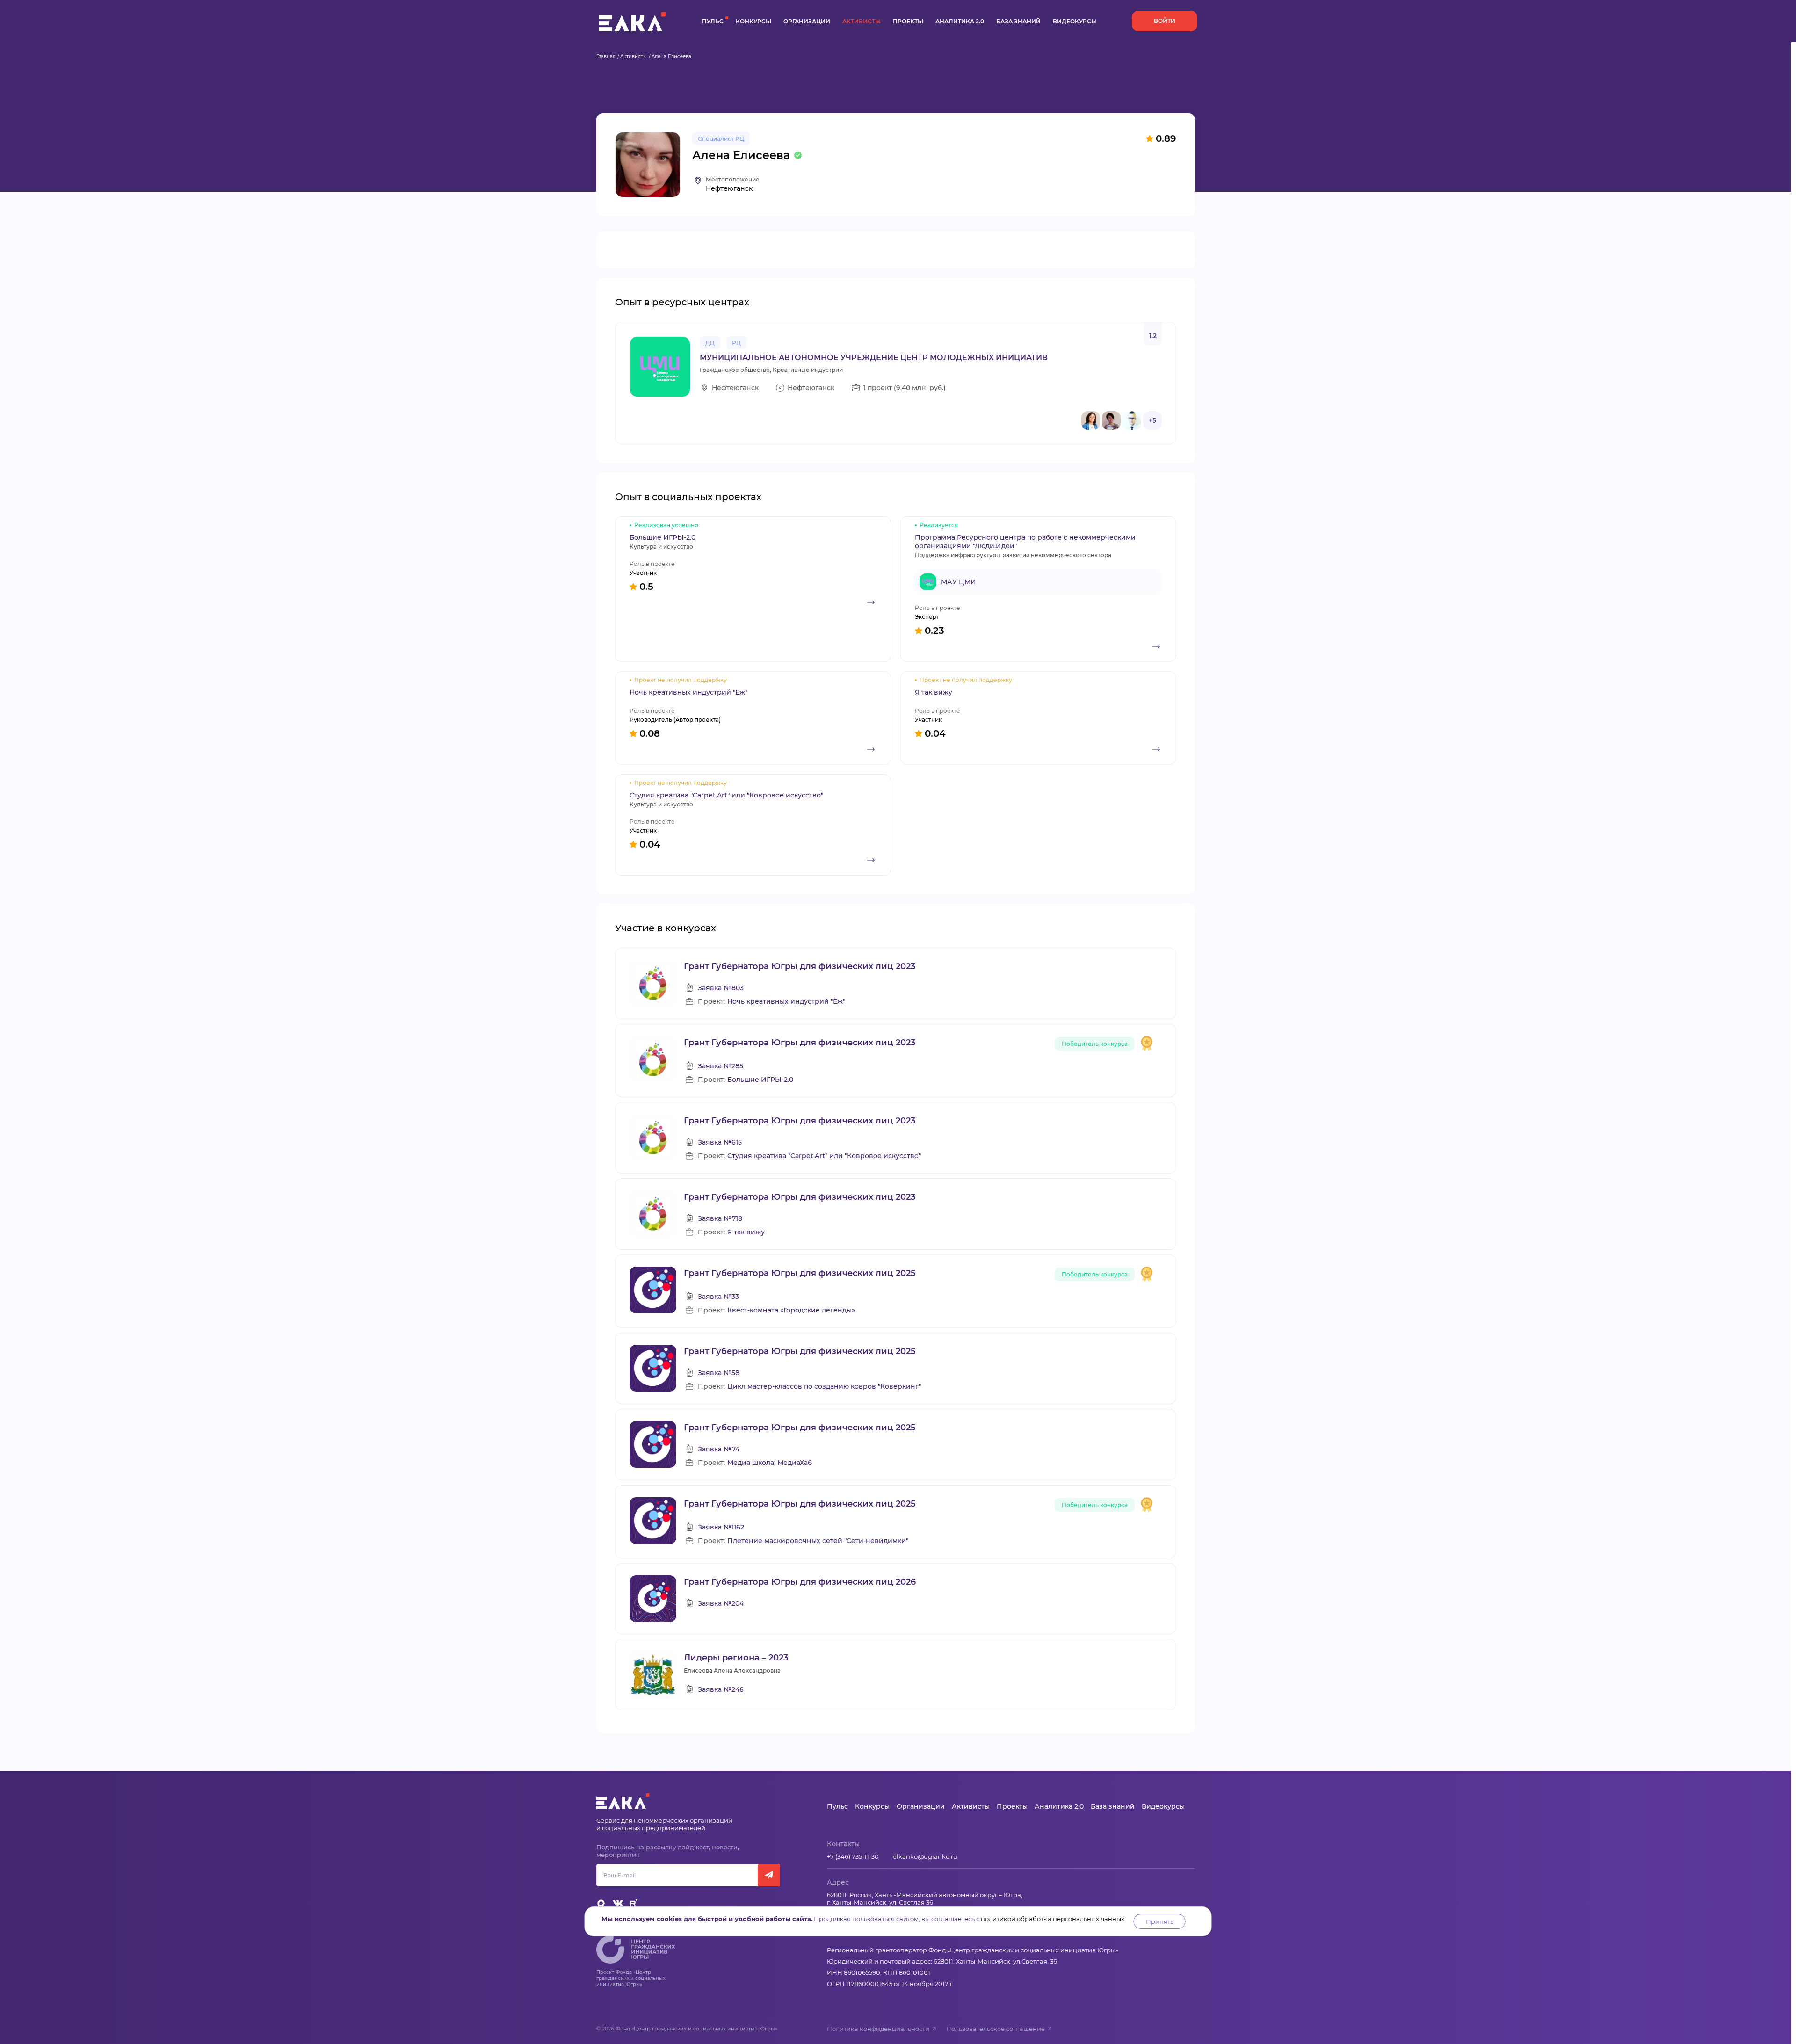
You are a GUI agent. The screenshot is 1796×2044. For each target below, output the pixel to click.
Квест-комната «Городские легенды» (791, 1310)
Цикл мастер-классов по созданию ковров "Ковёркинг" (824, 1387)
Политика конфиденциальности (878, 2029)
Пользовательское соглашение (996, 2029)
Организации (807, 21)
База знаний (1018, 21)
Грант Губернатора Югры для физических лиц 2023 (800, 966)
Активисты (862, 21)
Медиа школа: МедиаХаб (770, 1463)
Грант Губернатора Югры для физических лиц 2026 (800, 1582)
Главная (606, 56)
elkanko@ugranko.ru (925, 1856)
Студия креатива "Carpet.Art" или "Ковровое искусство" (824, 1156)
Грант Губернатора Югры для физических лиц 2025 (800, 1273)
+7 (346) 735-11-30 (853, 1856)
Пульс (713, 21)
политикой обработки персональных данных (1053, 1919)
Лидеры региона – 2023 (736, 1658)
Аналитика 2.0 (960, 21)
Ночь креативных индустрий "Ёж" (786, 1002)
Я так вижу (746, 1232)
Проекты (908, 21)
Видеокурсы (1075, 21)
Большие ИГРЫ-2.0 (760, 1080)
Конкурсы (753, 21)
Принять (1160, 1921)
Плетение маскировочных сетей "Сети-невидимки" (818, 1541)
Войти (1165, 21)
